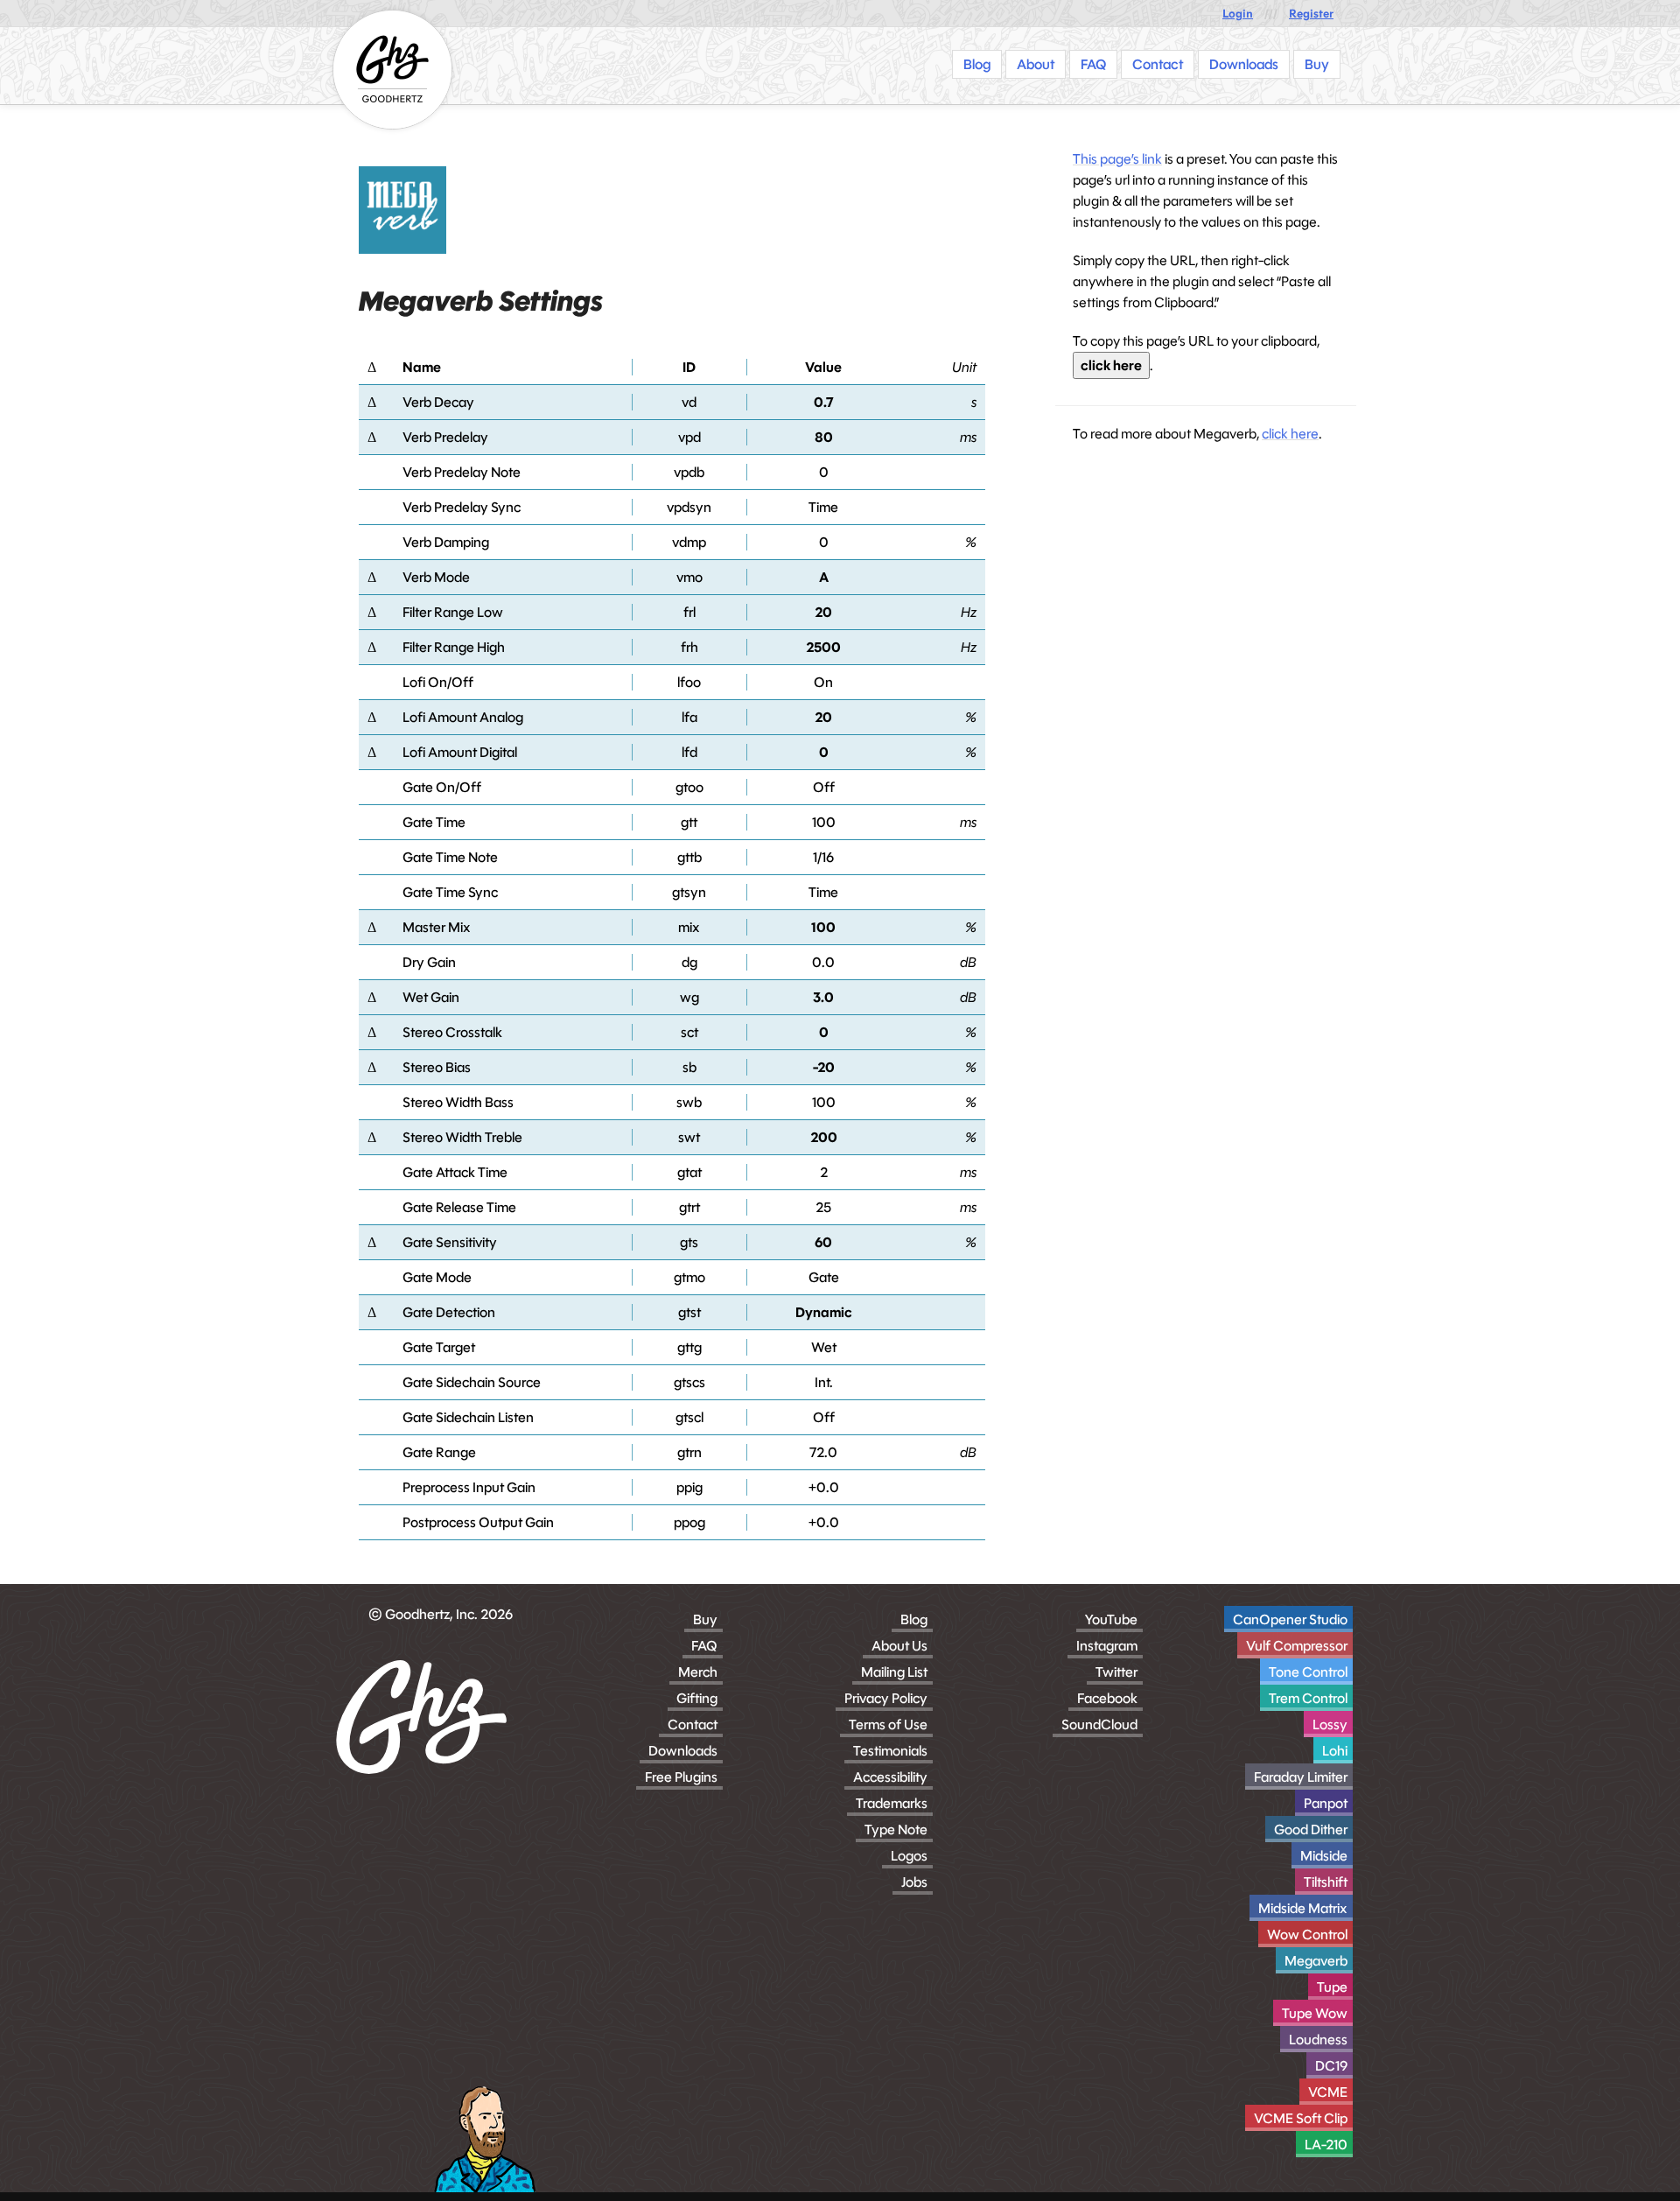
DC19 (1331, 2066)
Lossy (1330, 1724)
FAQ (704, 1646)
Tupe (1332, 1987)
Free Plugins (681, 1777)
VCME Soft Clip (1301, 2118)
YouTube (1111, 1619)
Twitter (1116, 1672)
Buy (705, 1619)
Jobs (914, 1882)
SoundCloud (1099, 1724)
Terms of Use (888, 1724)
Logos (909, 1856)
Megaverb (1316, 1961)
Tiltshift (1326, 1882)
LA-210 (1326, 2145)
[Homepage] (392, 70)
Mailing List (894, 1672)
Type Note (896, 1829)
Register (1311, 14)
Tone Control (1308, 1672)
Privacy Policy (886, 1698)
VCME (1328, 2092)
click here (1111, 365)
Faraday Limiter (1301, 1777)
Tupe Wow (1315, 2013)
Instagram (1107, 1646)
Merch (698, 1672)
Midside (1324, 1856)
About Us (899, 1646)
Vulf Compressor (1297, 1646)
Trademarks (892, 1803)
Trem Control (1308, 1698)
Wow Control (1307, 1935)
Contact (693, 1724)
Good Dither (1311, 1829)
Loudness (1318, 2040)
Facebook (1107, 1698)
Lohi (1335, 1751)
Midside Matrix (1303, 1908)
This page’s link (1117, 159)
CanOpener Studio (1290, 1619)
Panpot (1326, 1803)
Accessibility (890, 1777)
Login (1238, 14)
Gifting (697, 1698)
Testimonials (890, 1751)
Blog (914, 1619)
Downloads (683, 1751)
